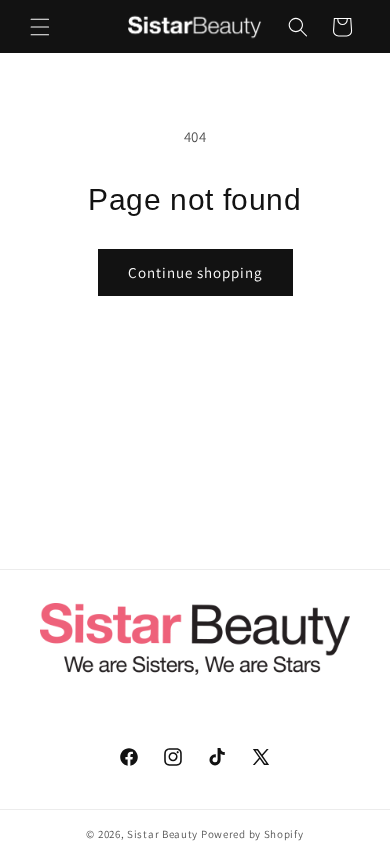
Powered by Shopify (252, 834)
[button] (40, 27)
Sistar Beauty (162, 834)
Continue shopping (195, 272)
